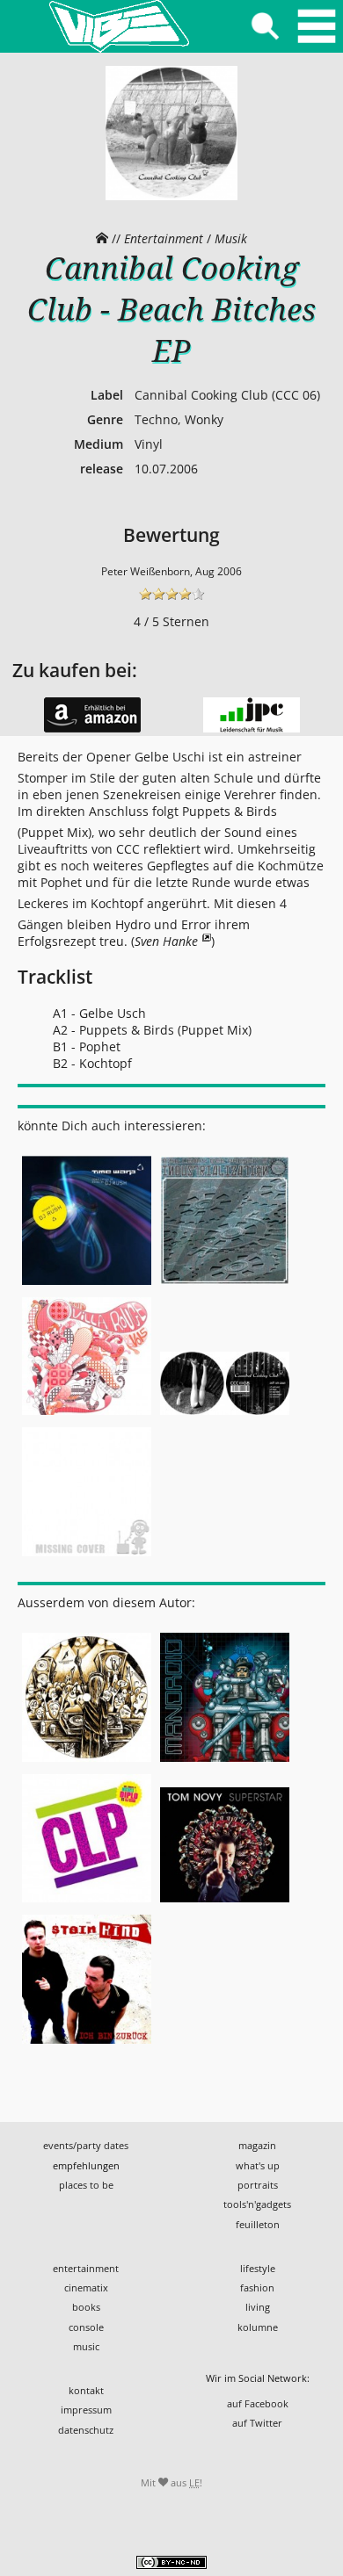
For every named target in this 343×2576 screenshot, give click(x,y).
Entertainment (164, 238)
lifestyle (258, 2268)
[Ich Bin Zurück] (87, 2044)
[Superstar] (225, 1903)
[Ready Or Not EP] (87, 1903)
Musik (231, 238)
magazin (257, 2145)
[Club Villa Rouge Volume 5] (87, 1416)
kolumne (258, 2327)
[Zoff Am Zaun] (225, 1416)
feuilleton (258, 2224)
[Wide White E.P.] (87, 1558)
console (86, 2327)
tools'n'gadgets (257, 2204)
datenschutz (86, 2430)
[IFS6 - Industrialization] (225, 1285)
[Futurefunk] (225, 1763)
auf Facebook (258, 2403)
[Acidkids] (87, 1763)
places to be (86, 2185)
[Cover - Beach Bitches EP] (171, 196)
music (86, 2346)
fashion (257, 2287)
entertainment (86, 2268)
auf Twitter (257, 2423)
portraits (258, 2185)
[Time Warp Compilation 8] (87, 1285)
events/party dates (86, 2145)
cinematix (86, 2287)
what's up (258, 2165)
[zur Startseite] (119, 26)
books (86, 2307)
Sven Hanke (166, 941)
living (258, 2307)
